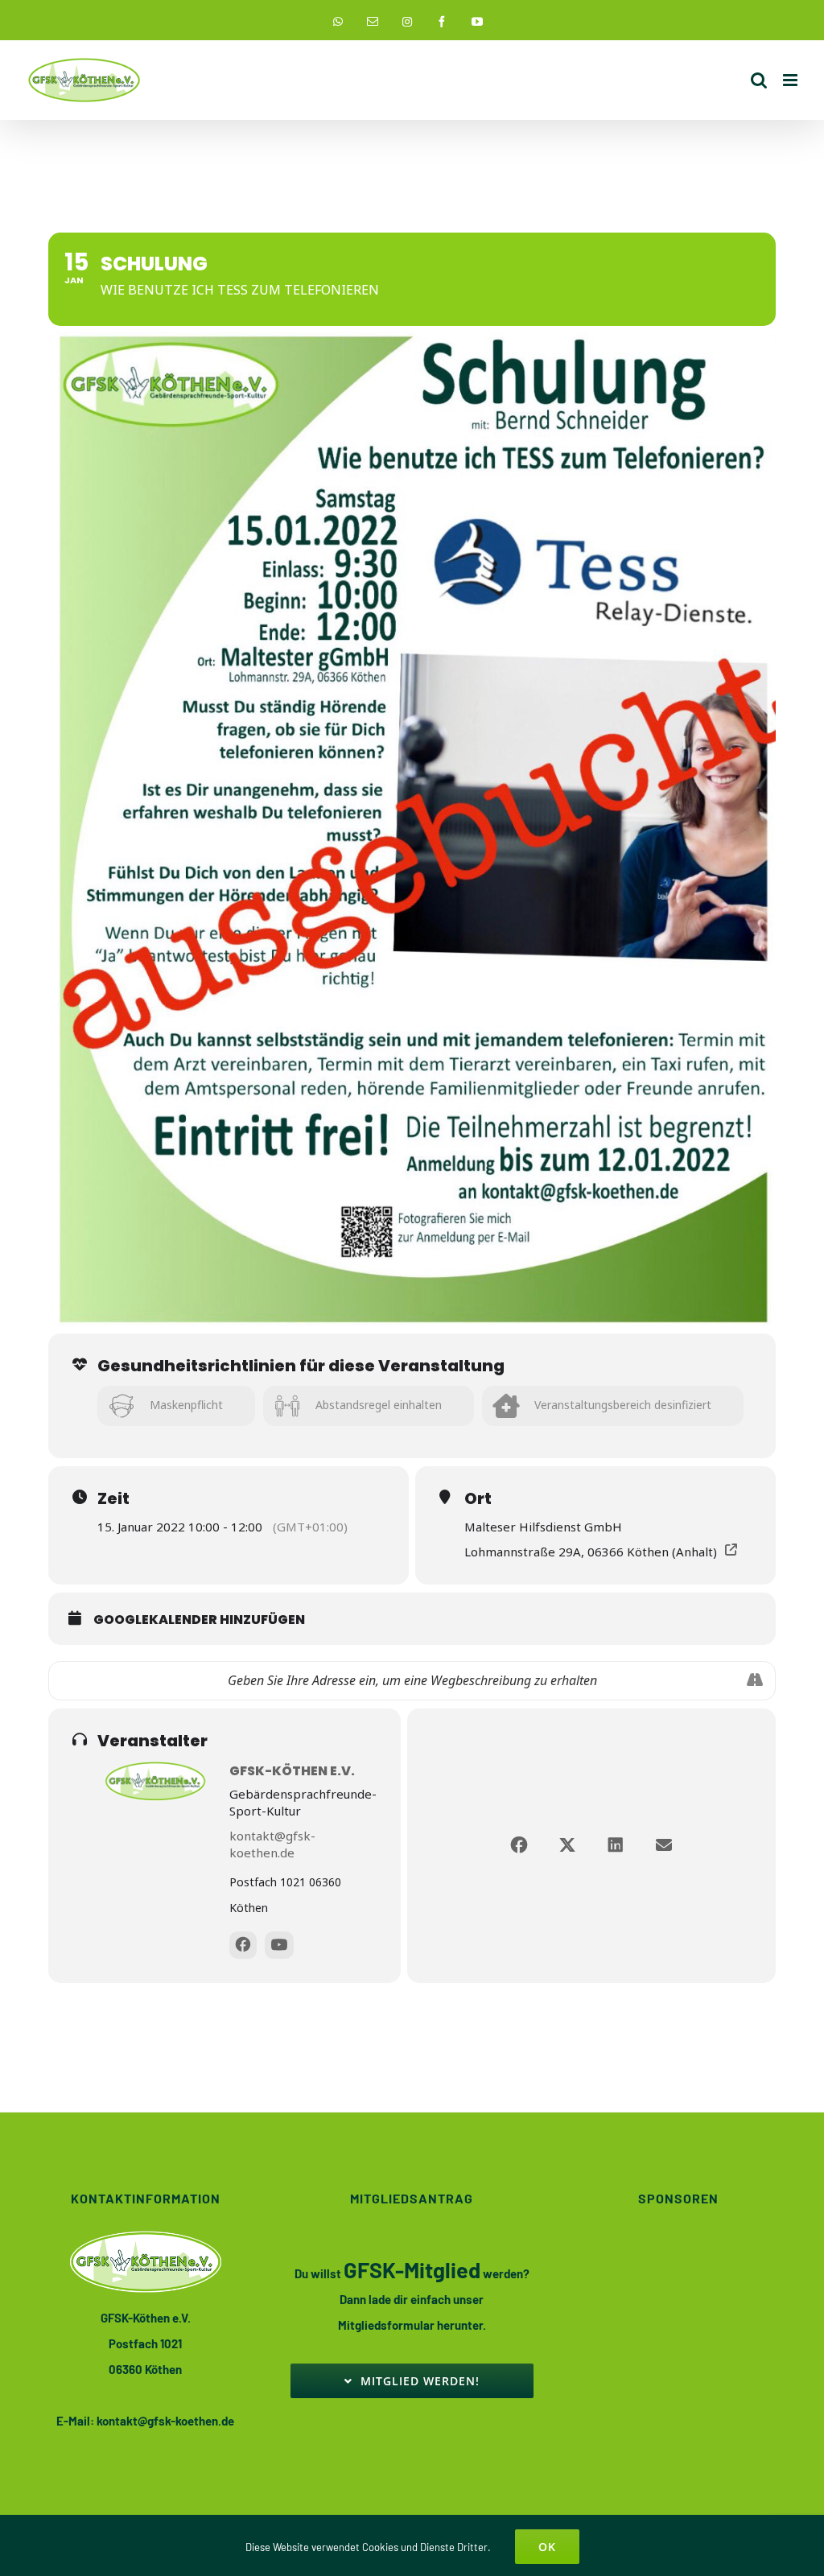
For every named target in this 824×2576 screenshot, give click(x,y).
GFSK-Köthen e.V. (292, 1771)
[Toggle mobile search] (759, 80)
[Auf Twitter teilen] (567, 1845)
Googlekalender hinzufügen (199, 1620)
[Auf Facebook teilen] (519, 1845)
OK (547, 2547)
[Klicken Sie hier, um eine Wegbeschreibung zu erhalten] (754, 1681)
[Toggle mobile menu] (791, 80)
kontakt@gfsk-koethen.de (272, 1844)
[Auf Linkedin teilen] (616, 1845)
